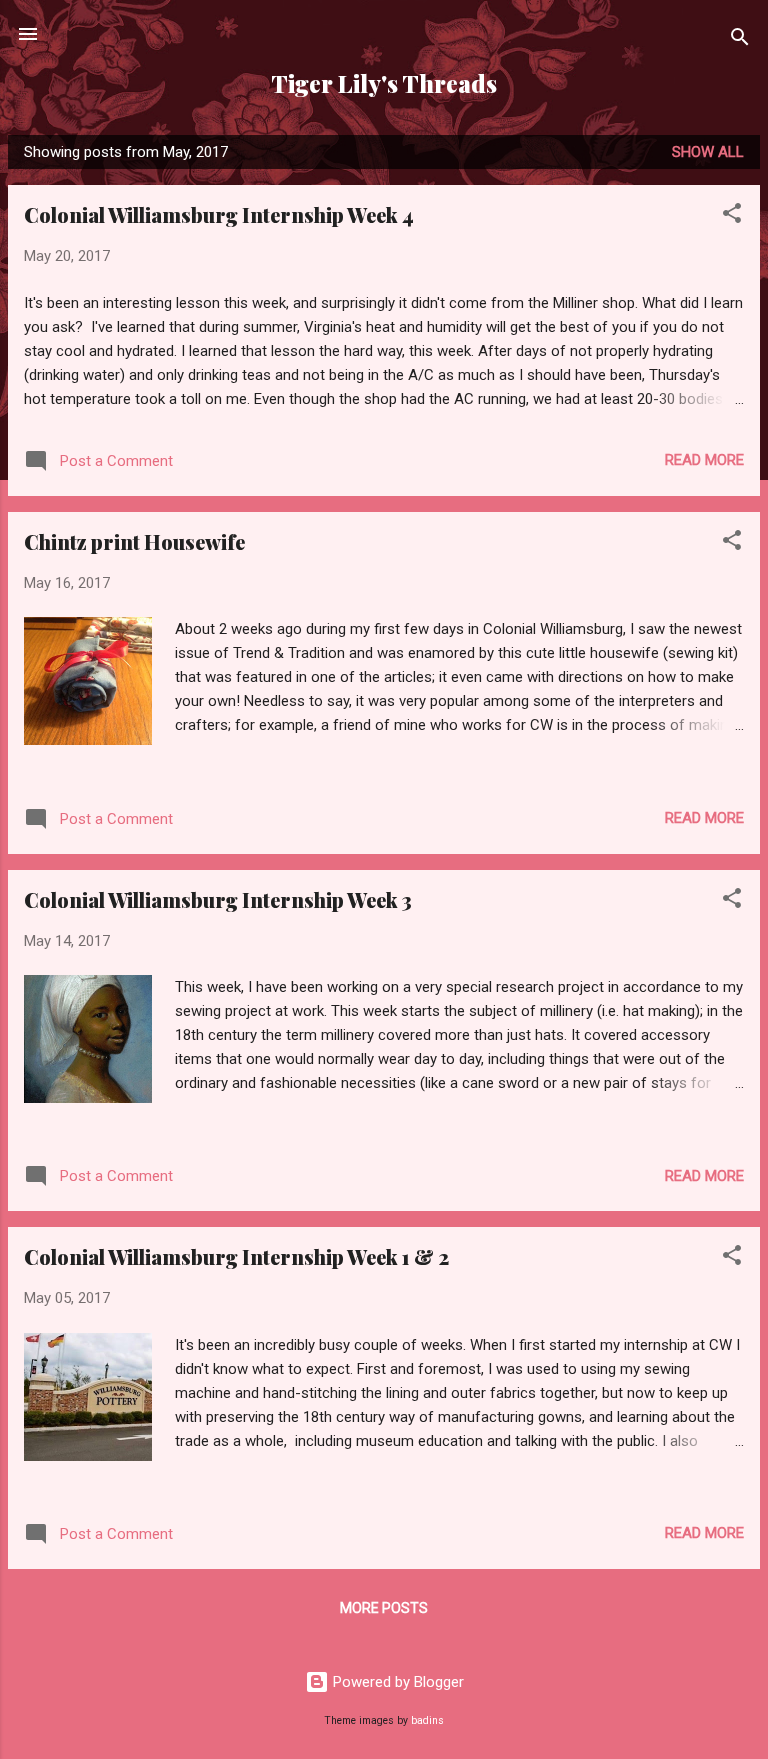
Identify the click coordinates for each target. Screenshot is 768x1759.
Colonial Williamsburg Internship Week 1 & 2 (236, 1256)
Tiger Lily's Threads (384, 83)
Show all (708, 152)
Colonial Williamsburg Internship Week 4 (219, 214)
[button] (732, 216)
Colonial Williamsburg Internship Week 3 (218, 899)
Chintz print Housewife (134, 541)
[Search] (740, 40)
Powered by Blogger (396, 1682)
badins (427, 1720)
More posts (384, 1608)
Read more (704, 460)
